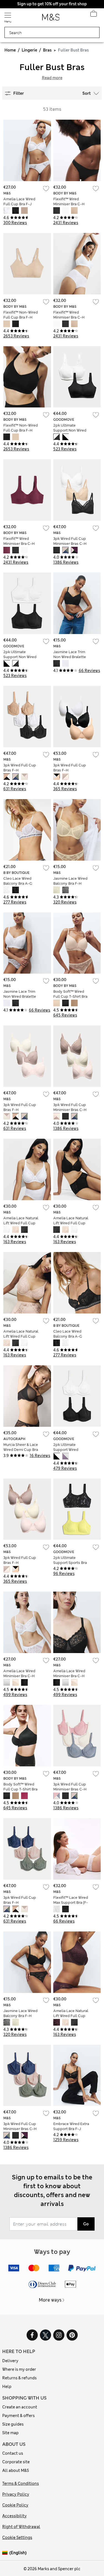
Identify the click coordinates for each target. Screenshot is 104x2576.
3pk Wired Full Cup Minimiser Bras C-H (70, 541)
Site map (10, 2433)
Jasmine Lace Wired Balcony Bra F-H (70, 881)
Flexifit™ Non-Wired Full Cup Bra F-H (21, 315)
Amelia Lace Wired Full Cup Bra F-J (19, 202)
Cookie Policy (15, 2505)
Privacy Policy (16, 2494)
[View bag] (93, 15)
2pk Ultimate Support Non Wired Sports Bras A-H (70, 430)
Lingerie (29, 50)
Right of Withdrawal (21, 2527)
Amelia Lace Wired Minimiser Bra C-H (19, 1673)
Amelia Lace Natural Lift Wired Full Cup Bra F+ (21, 1223)
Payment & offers (18, 2416)
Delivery (10, 2361)
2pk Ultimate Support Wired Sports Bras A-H (67, 1450)
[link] (6, 2553)
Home (10, 50)
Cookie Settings (17, 2537)
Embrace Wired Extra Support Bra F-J (71, 2126)
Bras (47, 50)
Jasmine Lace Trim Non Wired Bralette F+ (70, 657)
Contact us (13, 2453)
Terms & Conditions (21, 2483)
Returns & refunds (19, 2378)
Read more (52, 78)
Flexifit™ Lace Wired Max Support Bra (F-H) (71, 1903)
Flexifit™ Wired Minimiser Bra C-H (69, 202)
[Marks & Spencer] (51, 19)
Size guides (13, 2424)
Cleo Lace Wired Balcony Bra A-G (18, 881)
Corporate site (16, 2462)
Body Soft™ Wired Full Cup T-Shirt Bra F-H (70, 996)
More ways (50, 2300)
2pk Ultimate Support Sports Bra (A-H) (70, 1563)
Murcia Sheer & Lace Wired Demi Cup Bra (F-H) (21, 1450)
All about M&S (16, 2470)
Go (86, 2224)
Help (7, 2387)
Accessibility (14, 2516)
